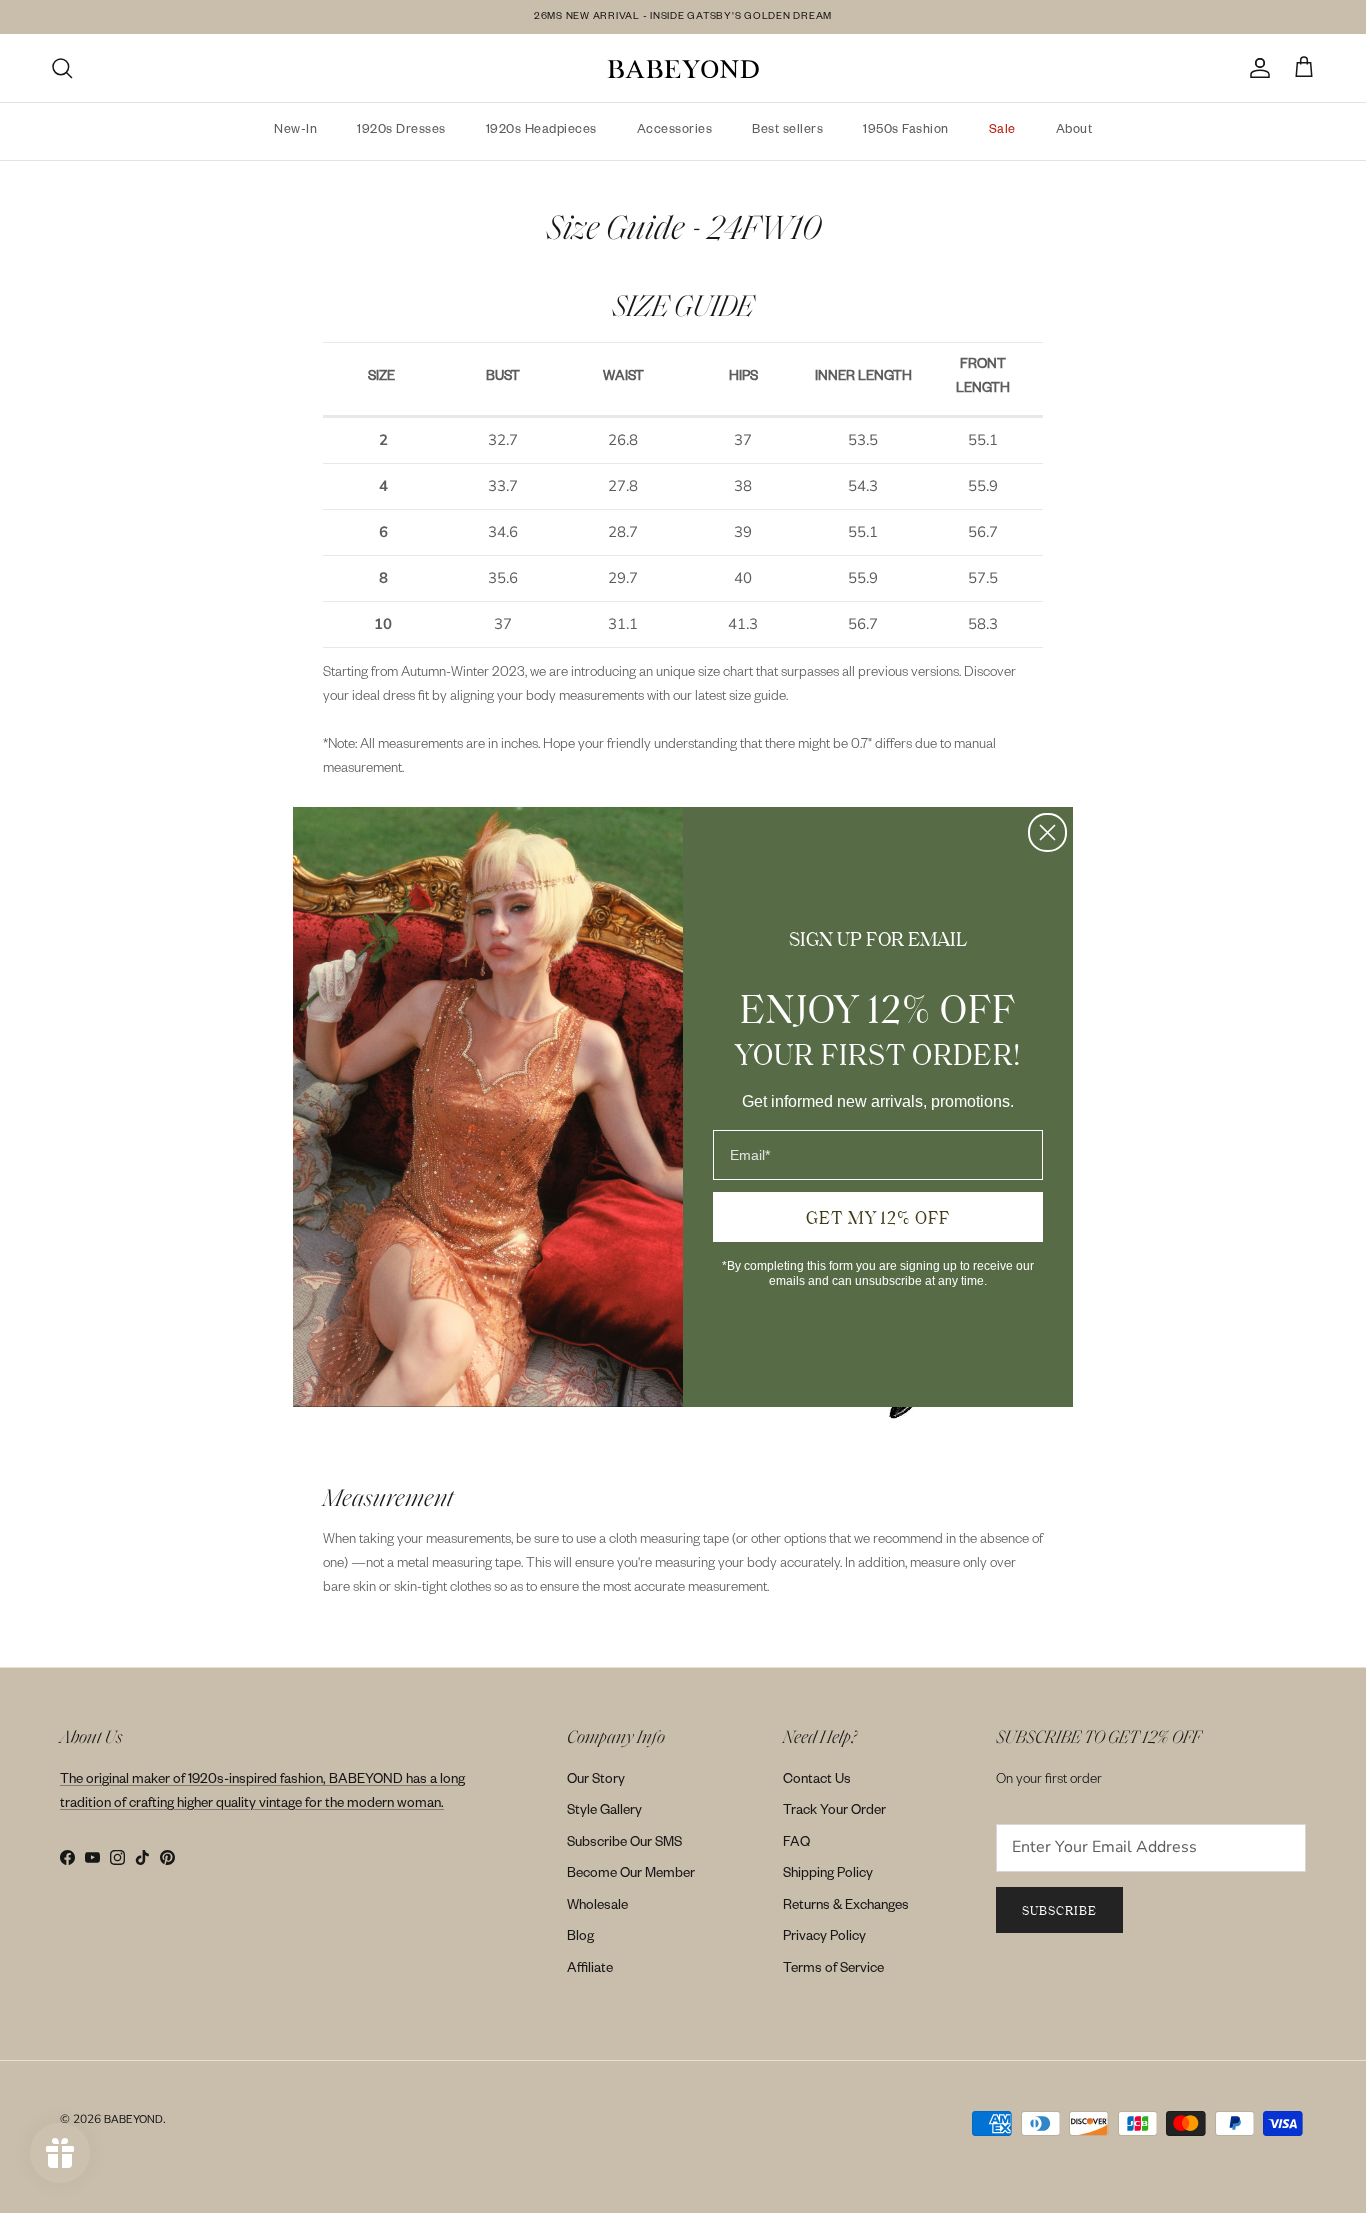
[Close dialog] (1047, 832)
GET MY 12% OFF (878, 1217)
